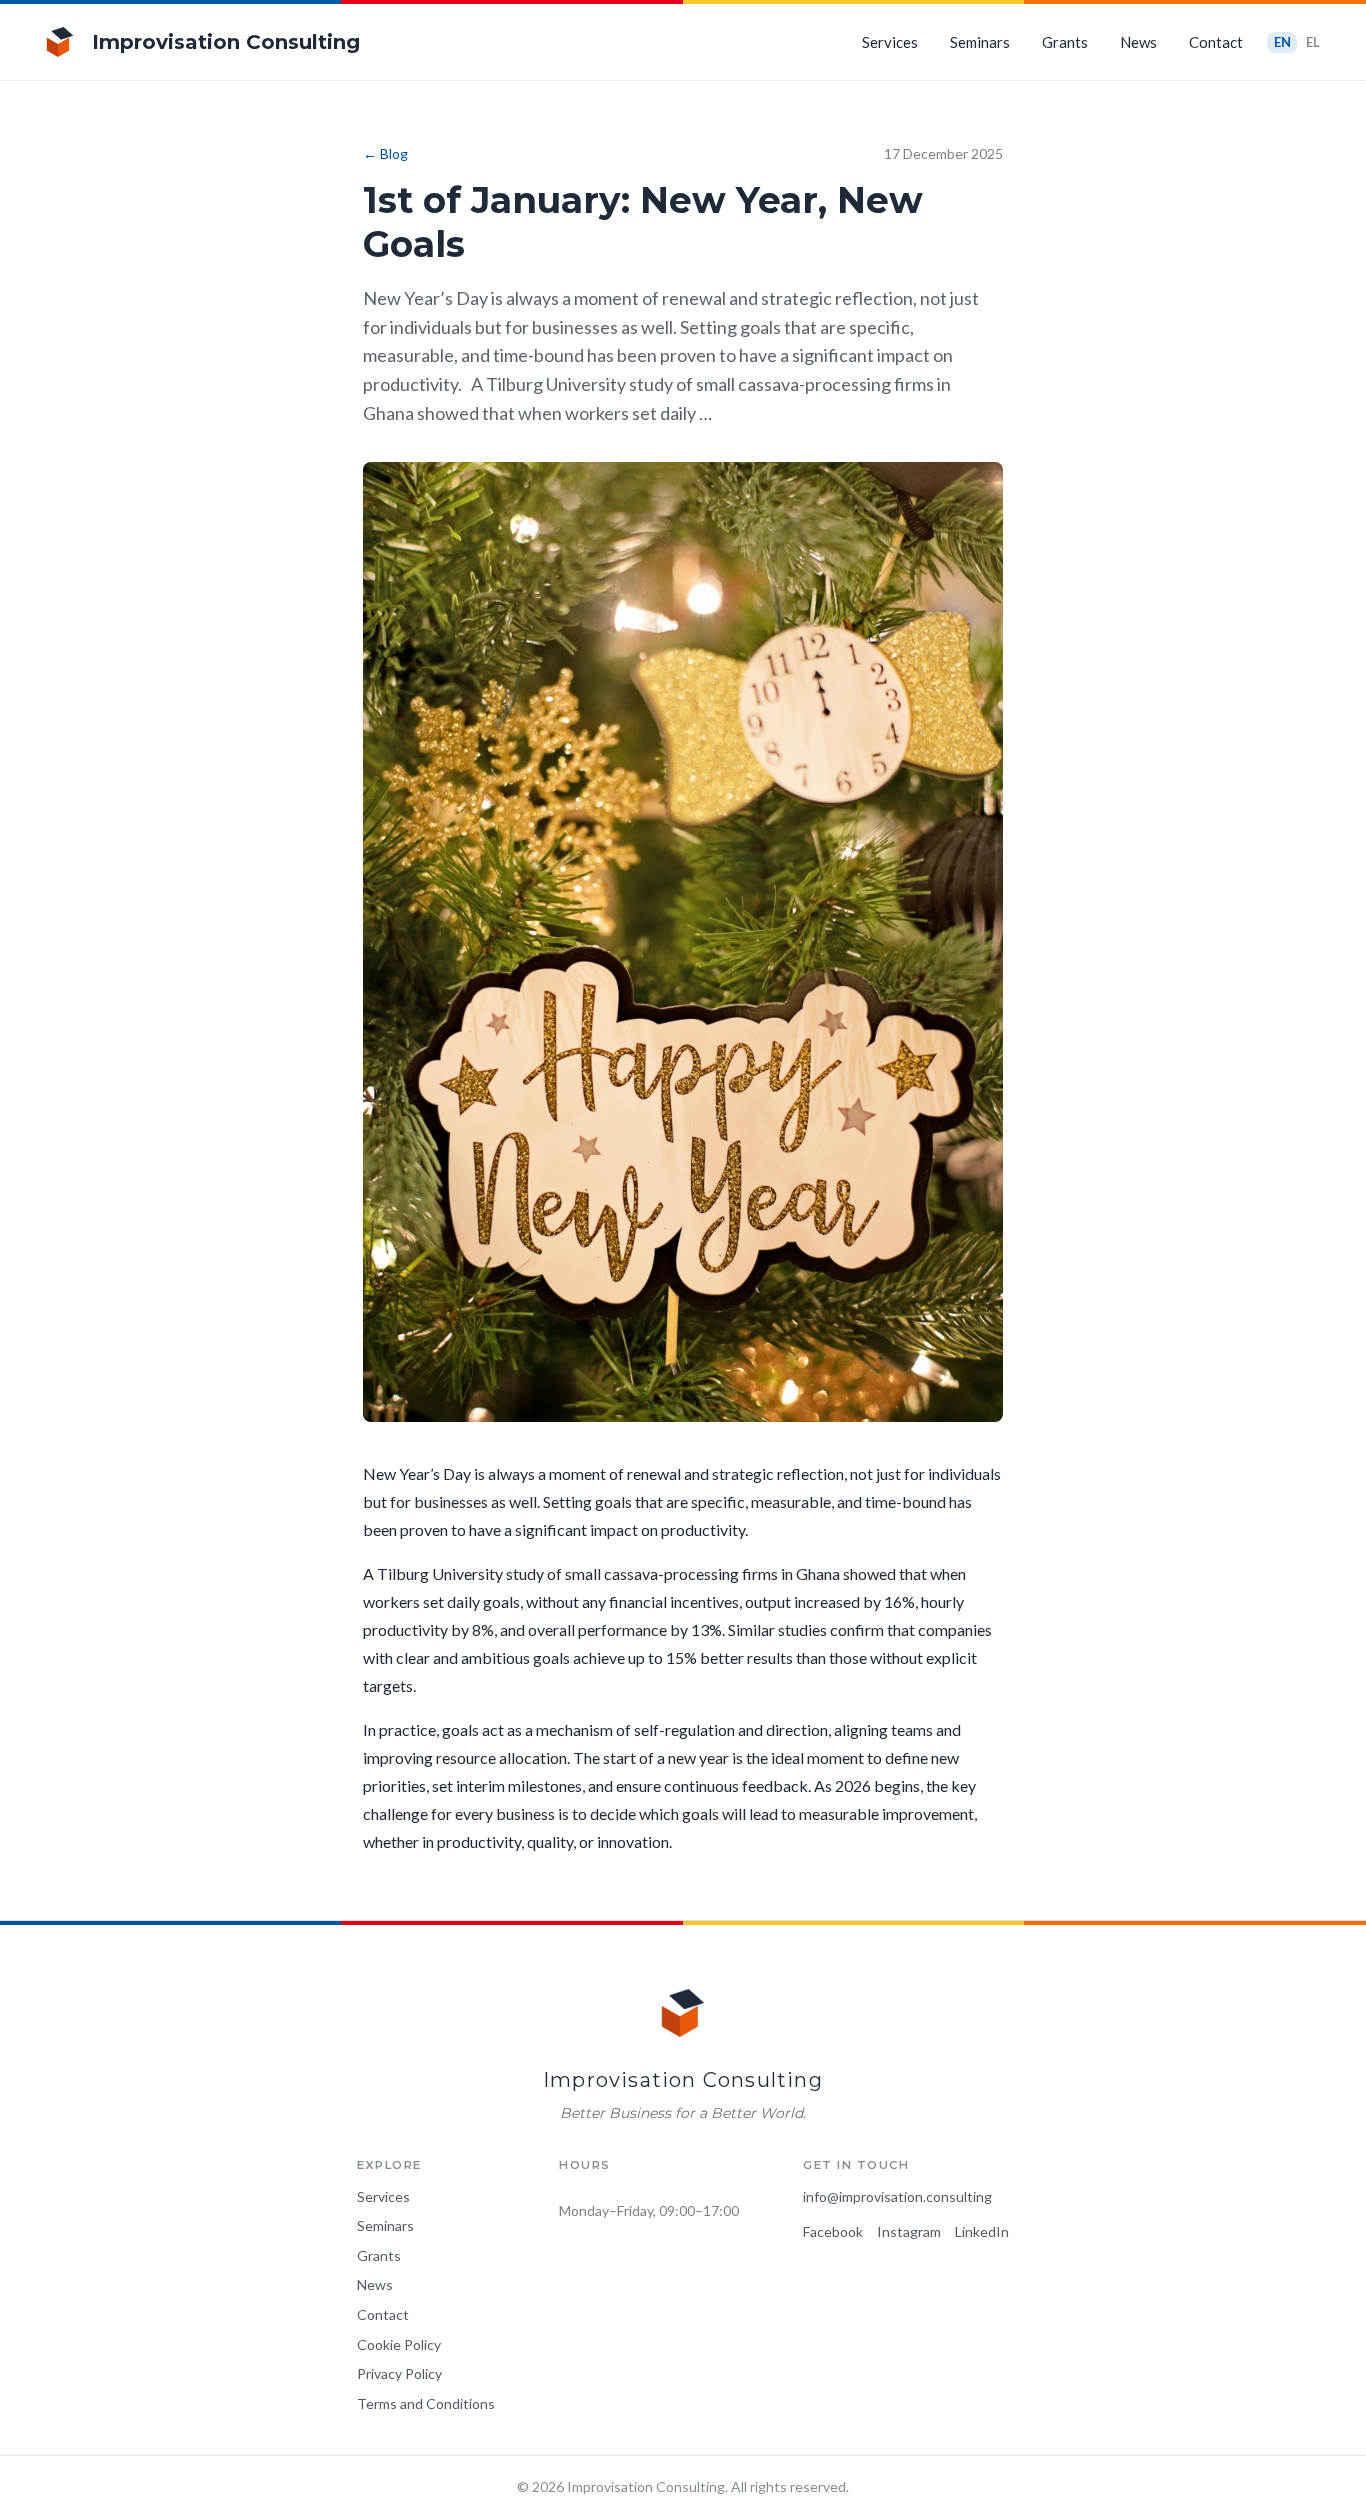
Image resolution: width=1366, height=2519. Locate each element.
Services (890, 42)
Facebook (833, 2231)
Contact (1216, 42)
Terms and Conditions (426, 2403)
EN (1282, 42)
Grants (1065, 42)
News (1138, 42)
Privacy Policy (399, 2373)
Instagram (909, 2231)
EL (1313, 42)
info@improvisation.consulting (897, 2196)
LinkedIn (982, 2231)
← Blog (385, 153)
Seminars (980, 42)
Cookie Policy (399, 2344)
